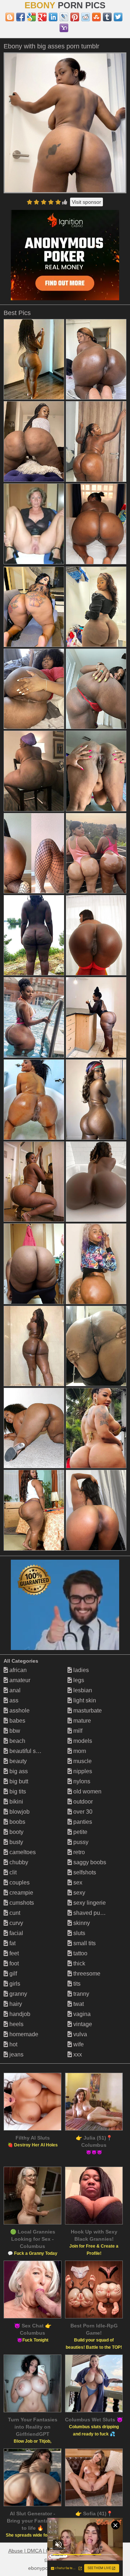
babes (17, 1721)
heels (16, 2024)
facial (16, 1933)
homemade (23, 2034)
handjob (19, 2014)
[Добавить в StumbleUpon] (96, 17)
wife (78, 2044)
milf (77, 1731)
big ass (18, 1771)
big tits (17, 1791)
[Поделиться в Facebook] (21, 17)
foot (13, 1963)
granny (18, 1994)
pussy (80, 1842)
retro (78, 1852)
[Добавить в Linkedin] (53, 17)
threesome (86, 1974)
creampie (21, 1893)
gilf (12, 1974)
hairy (15, 2004)
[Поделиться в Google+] (42, 17)
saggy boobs (89, 1862)
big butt (18, 1781)
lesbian (82, 1690)
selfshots (84, 1872)
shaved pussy (90, 1913)
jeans (16, 2054)
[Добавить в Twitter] (118, 17)
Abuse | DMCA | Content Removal (47, 2551)
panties (82, 1822)
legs (78, 1680)
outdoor (82, 1802)
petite (80, 1832)
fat (12, 1943)
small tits (84, 1943)
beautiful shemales (33, 1751)
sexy (79, 1893)
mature (81, 1721)
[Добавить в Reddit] (86, 17)
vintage (82, 2024)
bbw (14, 1731)
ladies (80, 1670)
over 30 (82, 1812)
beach (17, 1741)
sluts (79, 1933)
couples (19, 1883)
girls (14, 1984)
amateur (19, 1680)
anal (14, 1690)
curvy (16, 1923)
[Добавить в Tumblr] (107, 17)
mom (79, 1751)
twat (78, 2004)
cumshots (21, 1903)
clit (12, 1872)
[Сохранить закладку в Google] (31, 17)
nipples (82, 1771)
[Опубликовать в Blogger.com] (10, 17)
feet (13, 1953)
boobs (17, 1822)
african (17, 1670)
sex (77, 1883)
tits (76, 1984)
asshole (19, 1711)
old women (87, 1791)
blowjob (19, 1812)
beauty (17, 1761)
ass (13, 1700)
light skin (84, 1700)
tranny (81, 1994)
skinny (81, 1923)
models (82, 1741)
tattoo (80, 1953)
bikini (16, 1802)
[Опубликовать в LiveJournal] (64, 17)
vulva (79, 2034)
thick (79, 1963)
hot (13, 2044)
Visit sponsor (86, 202)
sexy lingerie (89, 1903)
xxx (77, 2054)
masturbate (87, 1711)
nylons (81, 1781)
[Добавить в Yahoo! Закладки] (64, 28)
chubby (18, 1862)
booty (16, 1832)
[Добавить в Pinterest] (75, 17)
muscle (82, 1761)
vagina (81, 2014)
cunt (14, 1913)
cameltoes (22, 1852)
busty (16, 1842)
